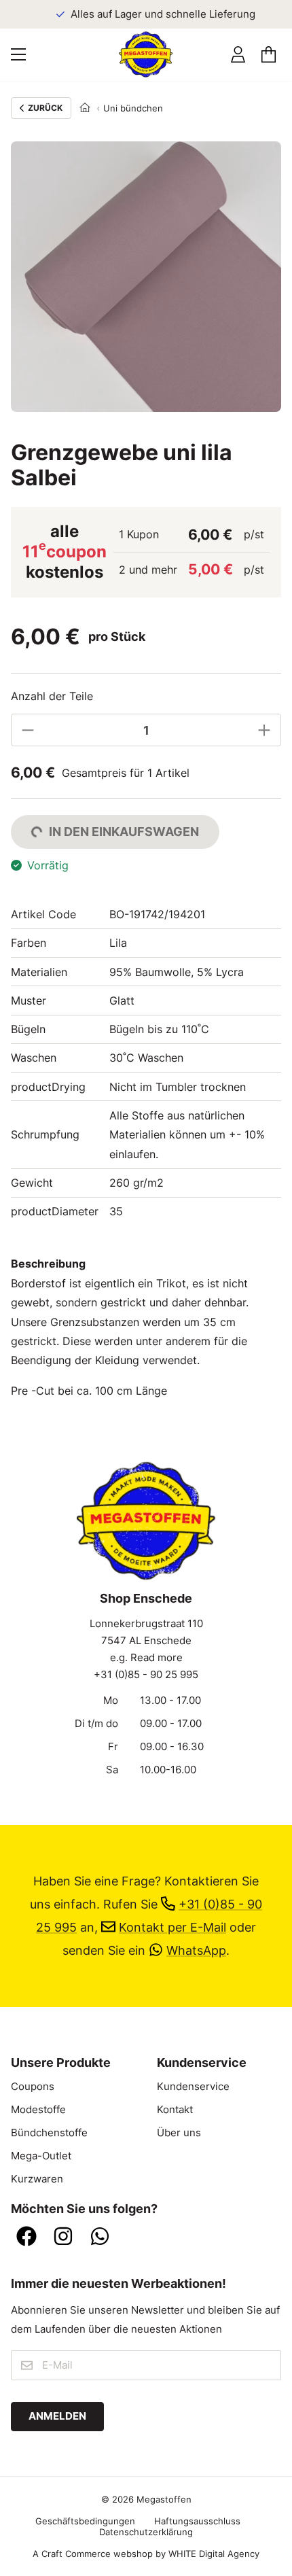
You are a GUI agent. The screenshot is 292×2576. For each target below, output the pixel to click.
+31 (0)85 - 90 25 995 (146, 1675)
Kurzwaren (37, 2179)
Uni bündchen (133, 108)
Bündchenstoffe (49, 2133)
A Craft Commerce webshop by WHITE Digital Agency (146, 2554)
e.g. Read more (146, 1658)
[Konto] (238, 55)
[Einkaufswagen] (269, 55)
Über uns (179, 2133)
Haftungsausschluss (197, 2521)
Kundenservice (193, 2087)
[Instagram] (63, 2238)
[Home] (85, 108)
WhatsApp (196, 1950)
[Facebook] (26, 2238)
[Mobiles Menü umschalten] (18, 54)
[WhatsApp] (100, 2238)
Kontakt (175, 2110)
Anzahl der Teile (52, 696)
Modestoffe (38, 2110)
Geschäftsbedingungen (85, 2521)
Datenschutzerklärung (146, 2532)
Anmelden (57, 2416)
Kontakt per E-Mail (172, 1927)
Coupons (33, 2087)
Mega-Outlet (41, 2156)
